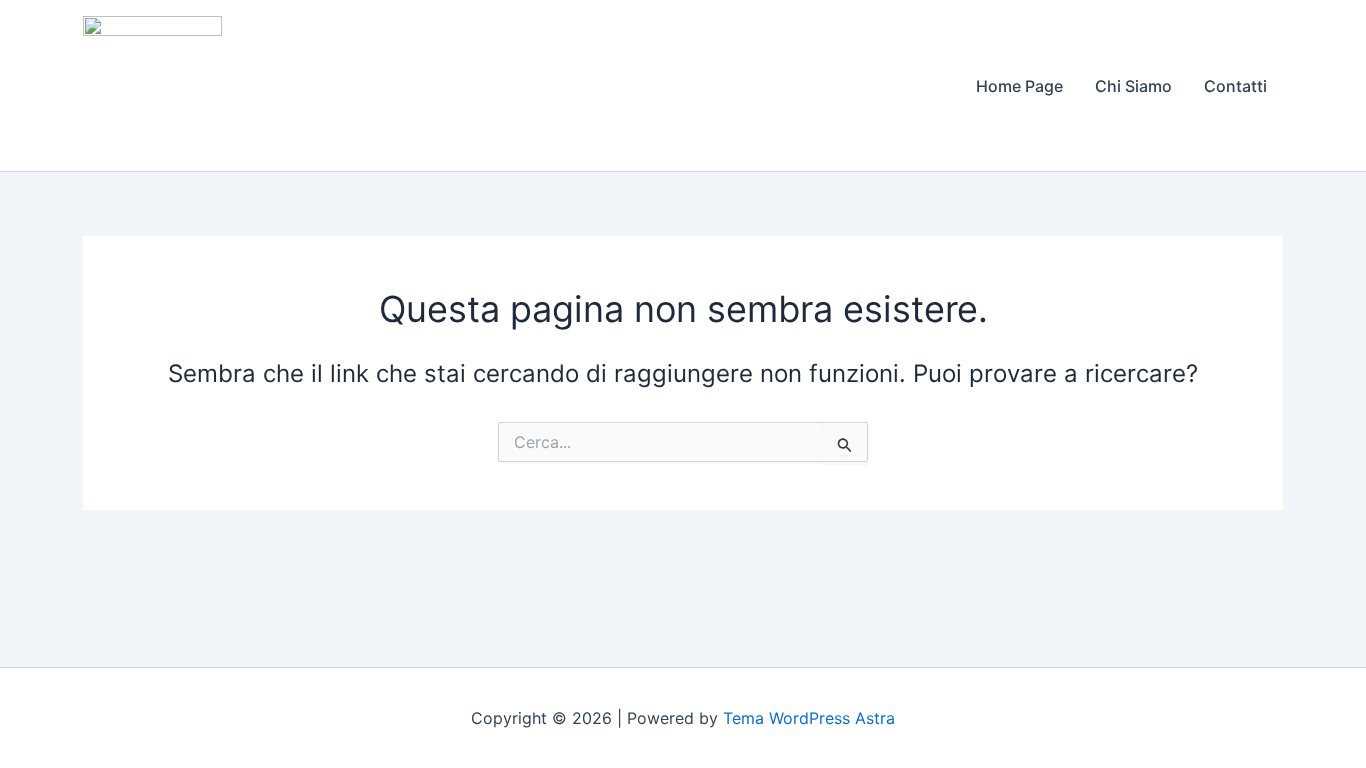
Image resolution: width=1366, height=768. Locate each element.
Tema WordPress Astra (809, 718)
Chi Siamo (1133, 86)
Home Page (1019, 86)
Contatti (1235, 86)
